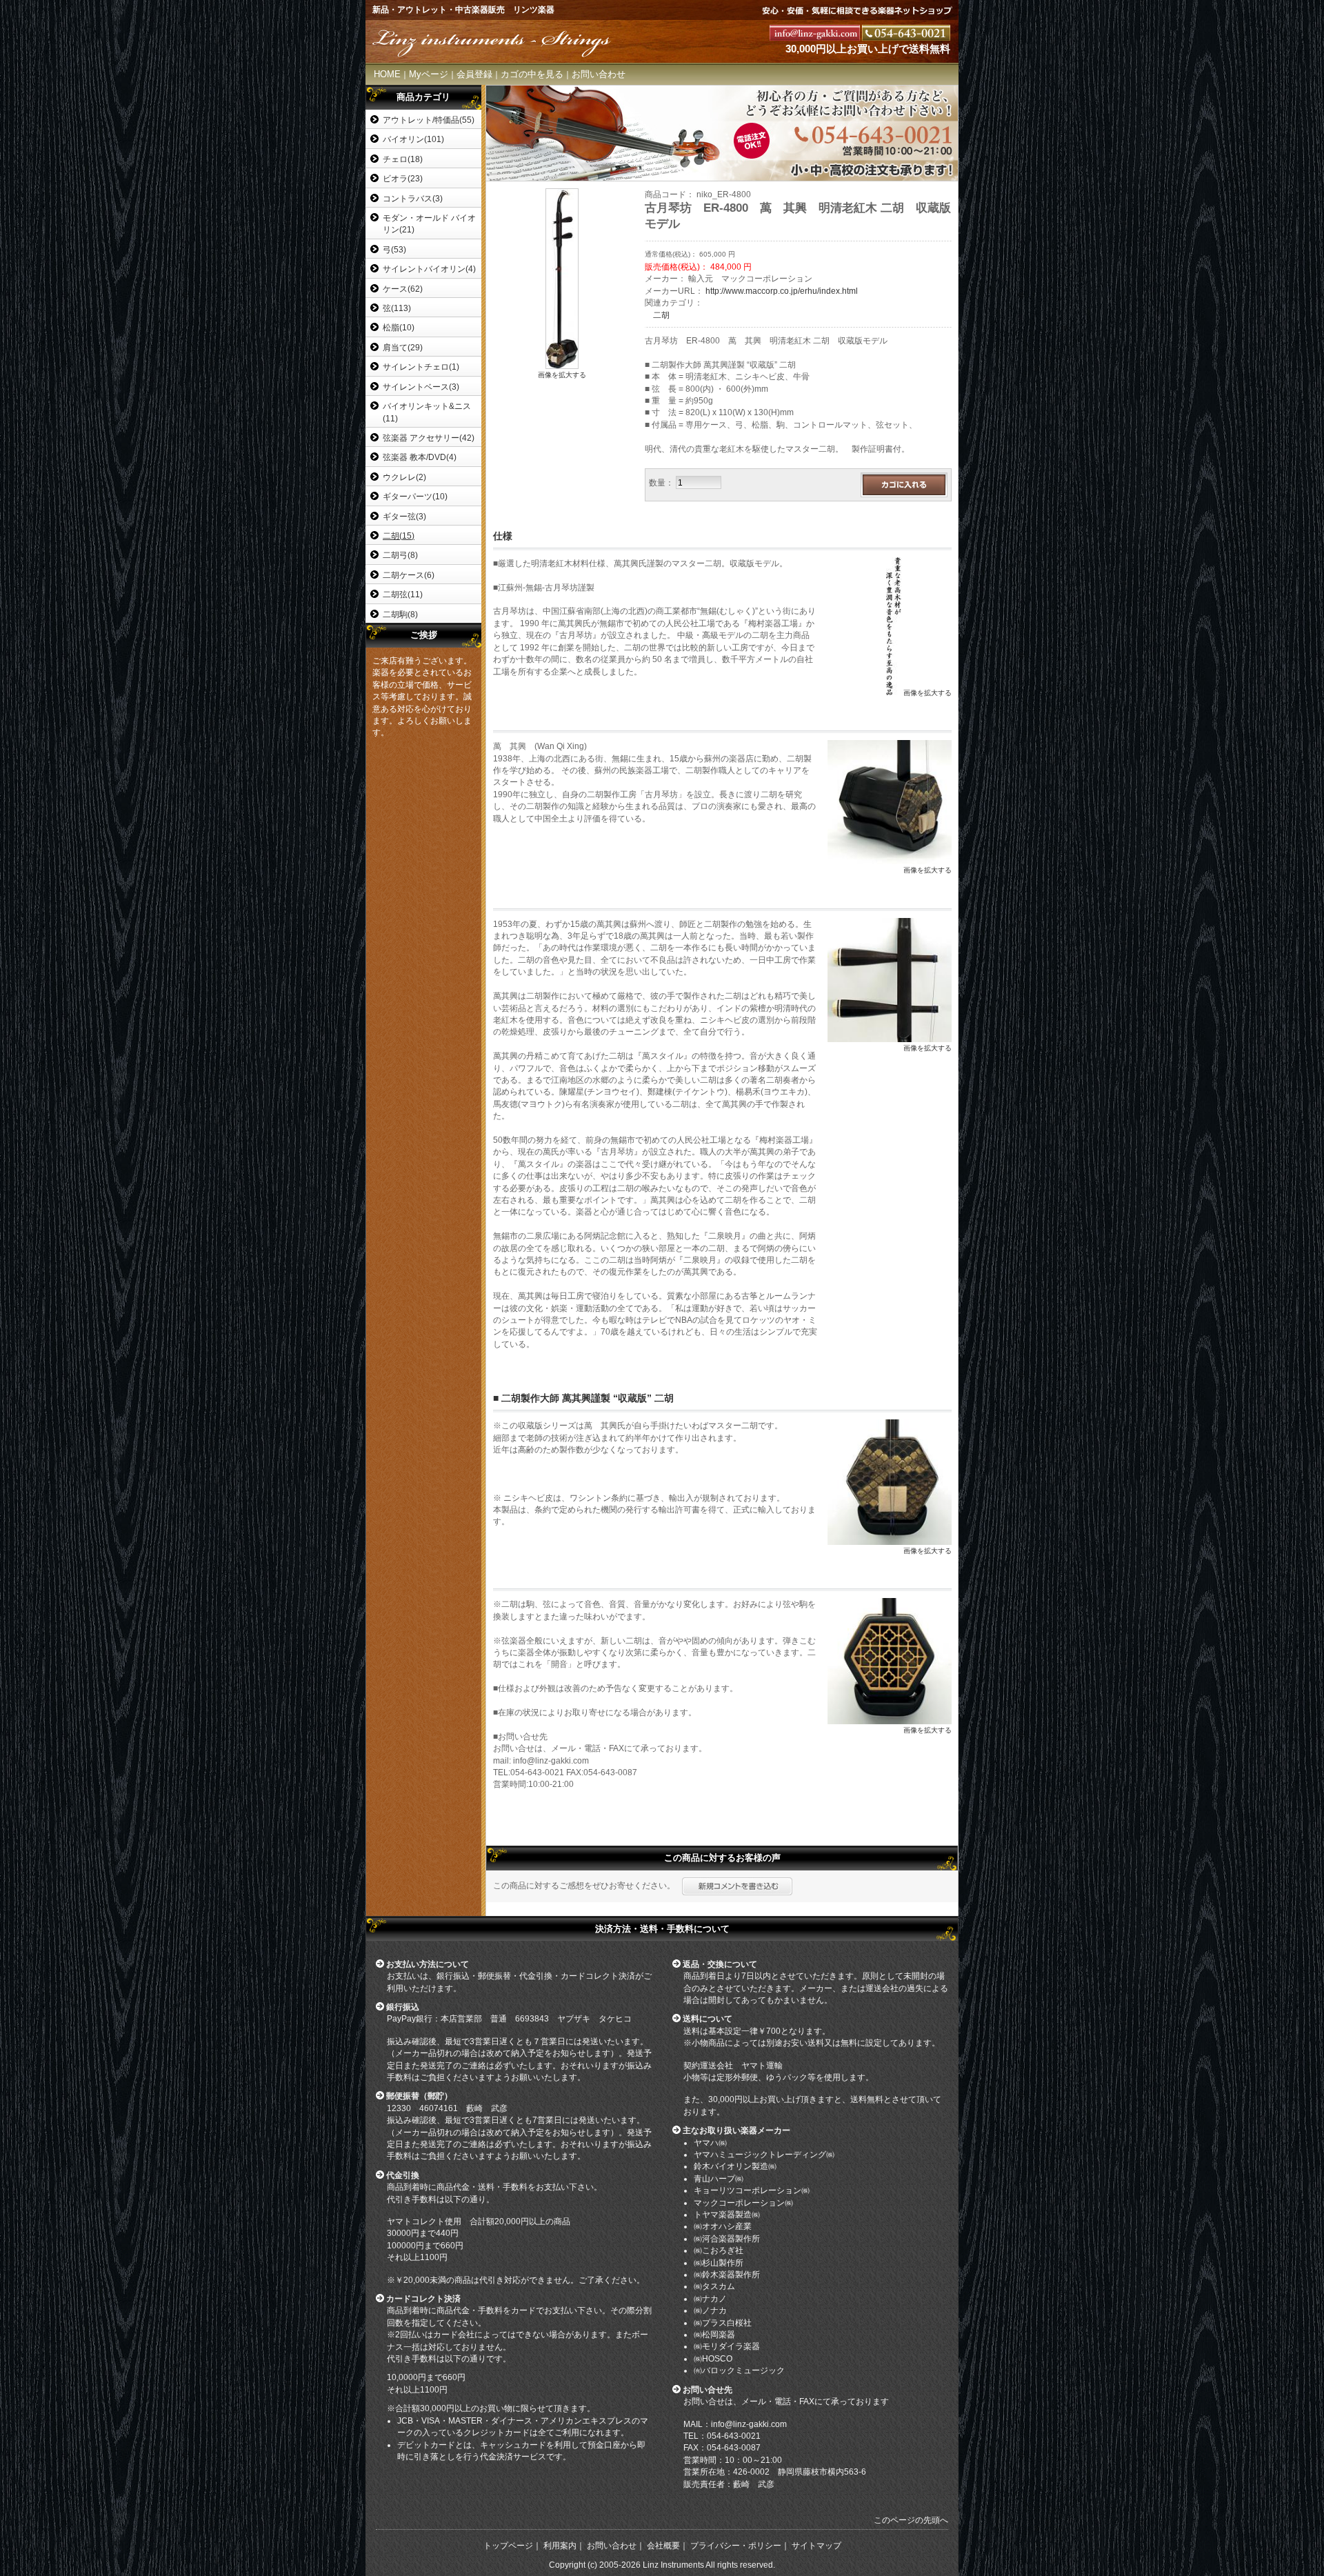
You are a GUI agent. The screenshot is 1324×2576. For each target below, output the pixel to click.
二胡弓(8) (400, 555)
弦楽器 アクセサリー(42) (429, 438)
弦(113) (397, 308)
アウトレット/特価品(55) (429, 120)
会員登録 (474, 74)
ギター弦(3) (404, 516)
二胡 (661, 315)
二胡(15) (399, 536)
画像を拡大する (562, 375)
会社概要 (663, 2546)
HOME (387, 74)
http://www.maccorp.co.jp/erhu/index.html (782, 291)
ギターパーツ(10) (415, 496)
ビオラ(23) (403, 178)
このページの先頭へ (911, 2520)
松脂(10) (399, 327)
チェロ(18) (403, 159)
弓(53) (394, 249)
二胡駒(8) (400, 614)
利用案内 (560, 2546)
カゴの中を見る (532, 74)
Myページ (429, 74)
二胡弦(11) (403, 594)
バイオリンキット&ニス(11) (427, 412)
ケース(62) (403, 289)
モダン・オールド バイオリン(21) (429, 223)
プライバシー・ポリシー (736, 2546)
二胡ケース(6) (409, 575)
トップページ (508, 2546)
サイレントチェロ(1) (421, 367)
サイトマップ (816, 2546)
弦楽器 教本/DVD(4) (420, 457)
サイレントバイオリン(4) (429, 269)
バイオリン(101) (413, 139)
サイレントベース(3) (421, 387)
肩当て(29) (403, 347)
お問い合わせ (599, 74)
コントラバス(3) (413, 198)
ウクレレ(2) (404, 477)
